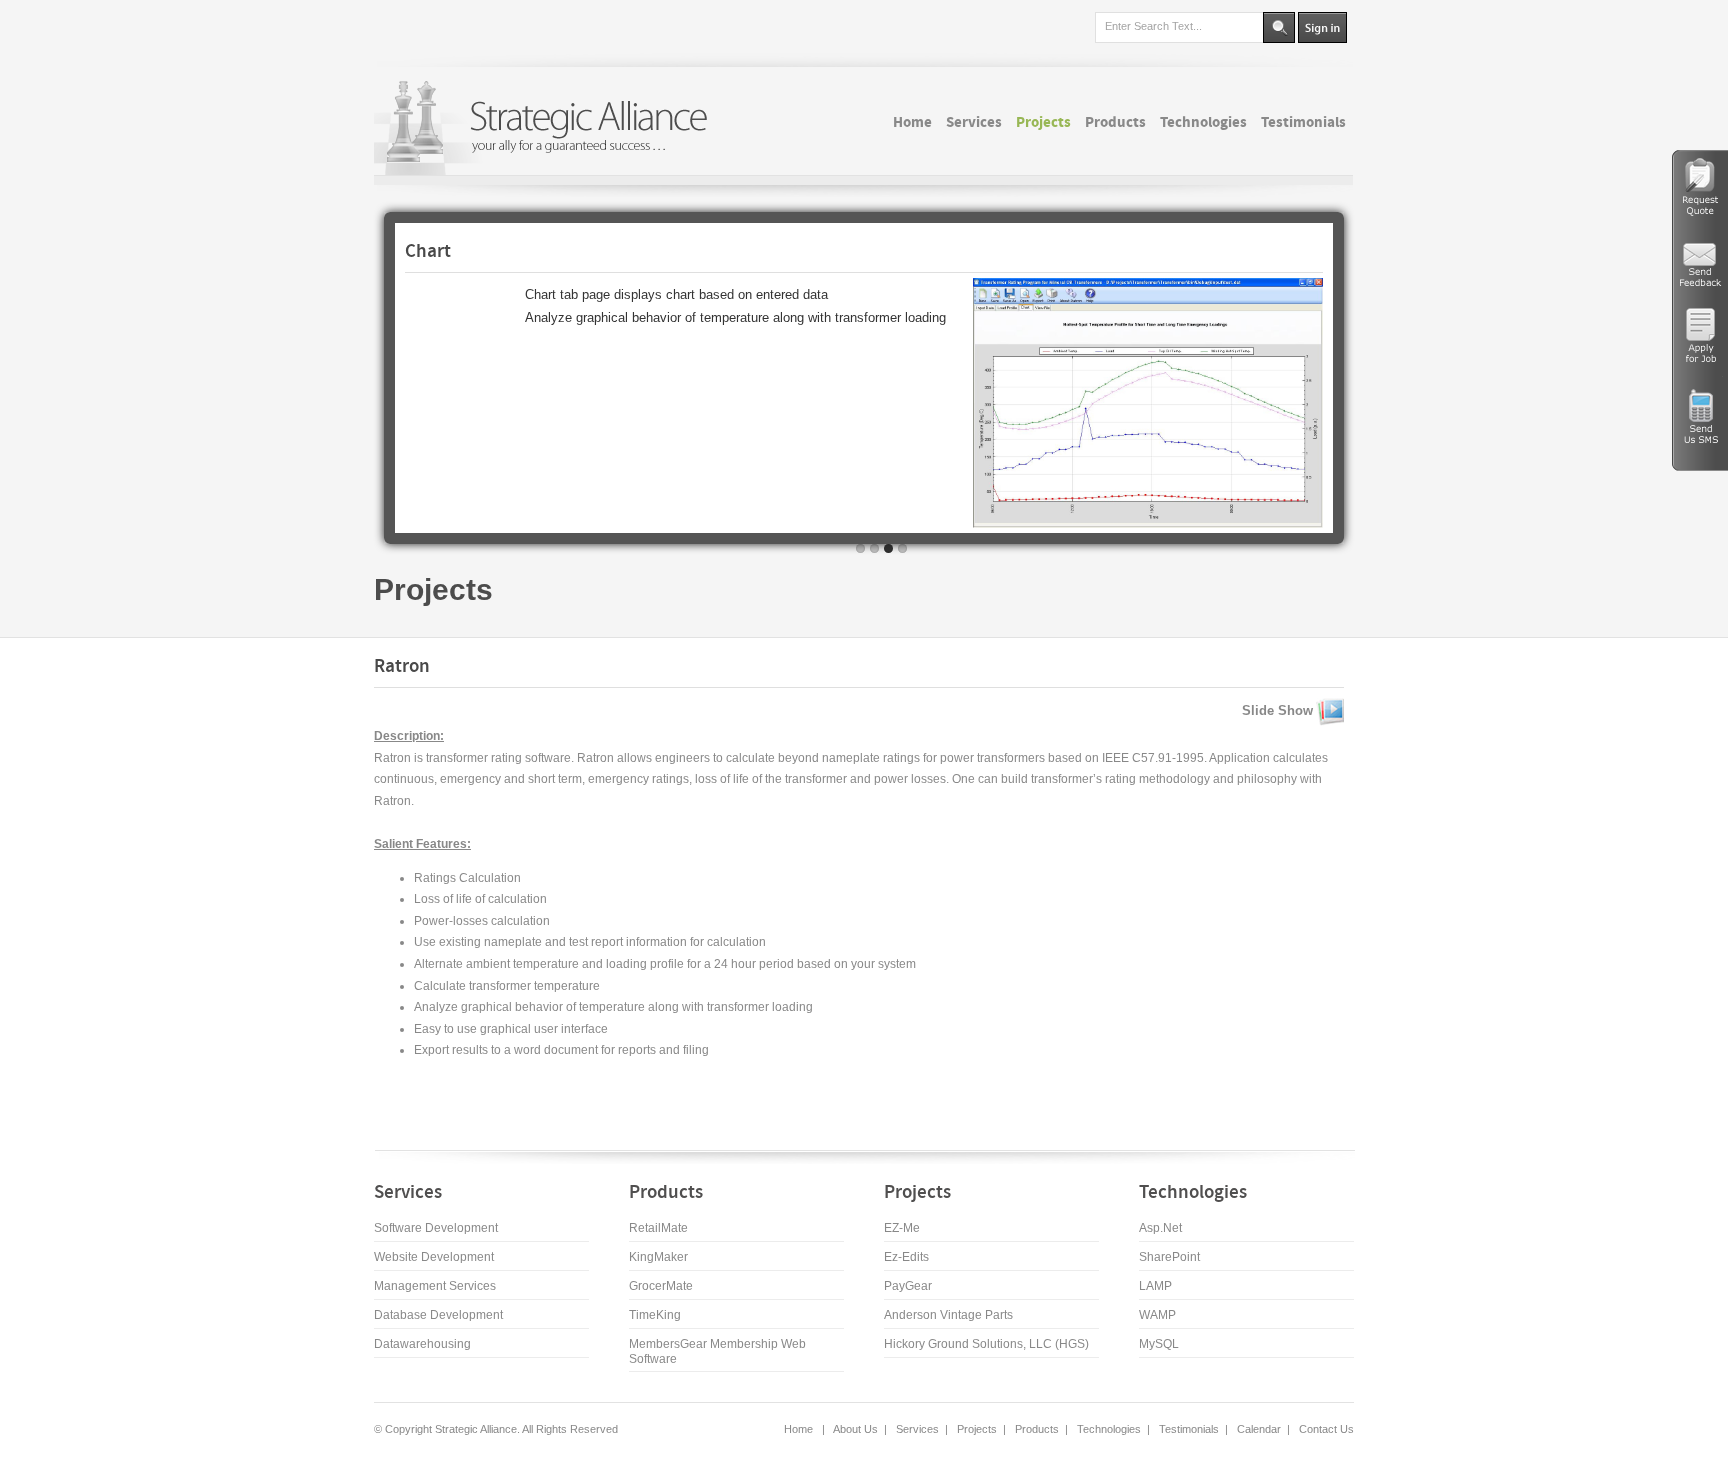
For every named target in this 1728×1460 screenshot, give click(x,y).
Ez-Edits (906, 1257)
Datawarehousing (422, 1344)
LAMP (1155, 1286)
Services (917, 1429)
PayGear (908, 1286)
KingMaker (658, 1257)
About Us (855, 1429)
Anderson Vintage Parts (948, 1315)
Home (800, 1429)
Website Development (434, 1257)
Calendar (1259, 1429)
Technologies (1109, 1429)
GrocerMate (661, 1286)
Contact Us (1326, 1429)
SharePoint (1169, 1257)
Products (1037, 1429)
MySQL (1159, 1344)
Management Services (435, 1286)
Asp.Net (1160, 1228)
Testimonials (1189, 1429)
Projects (433, 589)
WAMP (1157, 1315)
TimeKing (655, 1315)
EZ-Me (902, 1228)
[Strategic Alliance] (549, 127)
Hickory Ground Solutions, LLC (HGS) (986, 1344)
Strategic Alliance (474, 1429)
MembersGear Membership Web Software (717, 1351)
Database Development (438, 1315)
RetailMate (658, 1228)
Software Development (436, 1228)
